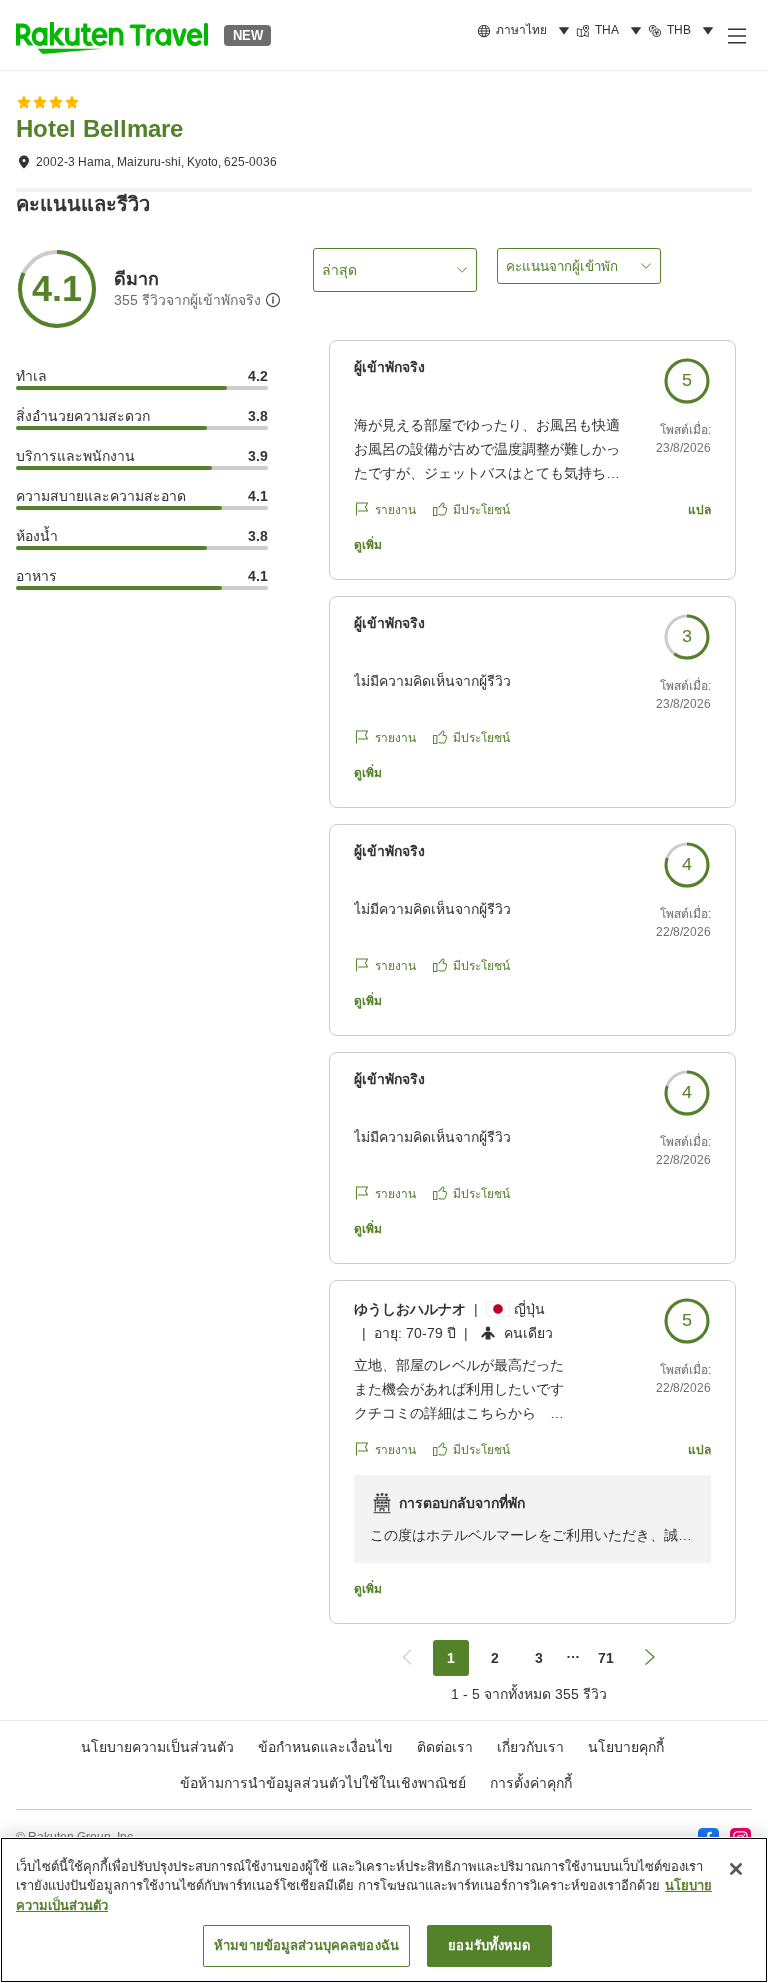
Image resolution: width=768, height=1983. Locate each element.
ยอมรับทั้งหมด (489, 1945)
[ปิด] (736, 1869)
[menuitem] (526, 31)
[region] (384, 1910)
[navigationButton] (407, 1658)
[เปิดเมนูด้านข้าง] (736, 35)
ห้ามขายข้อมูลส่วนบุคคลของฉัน (306, 1945)
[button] (112, 35)
